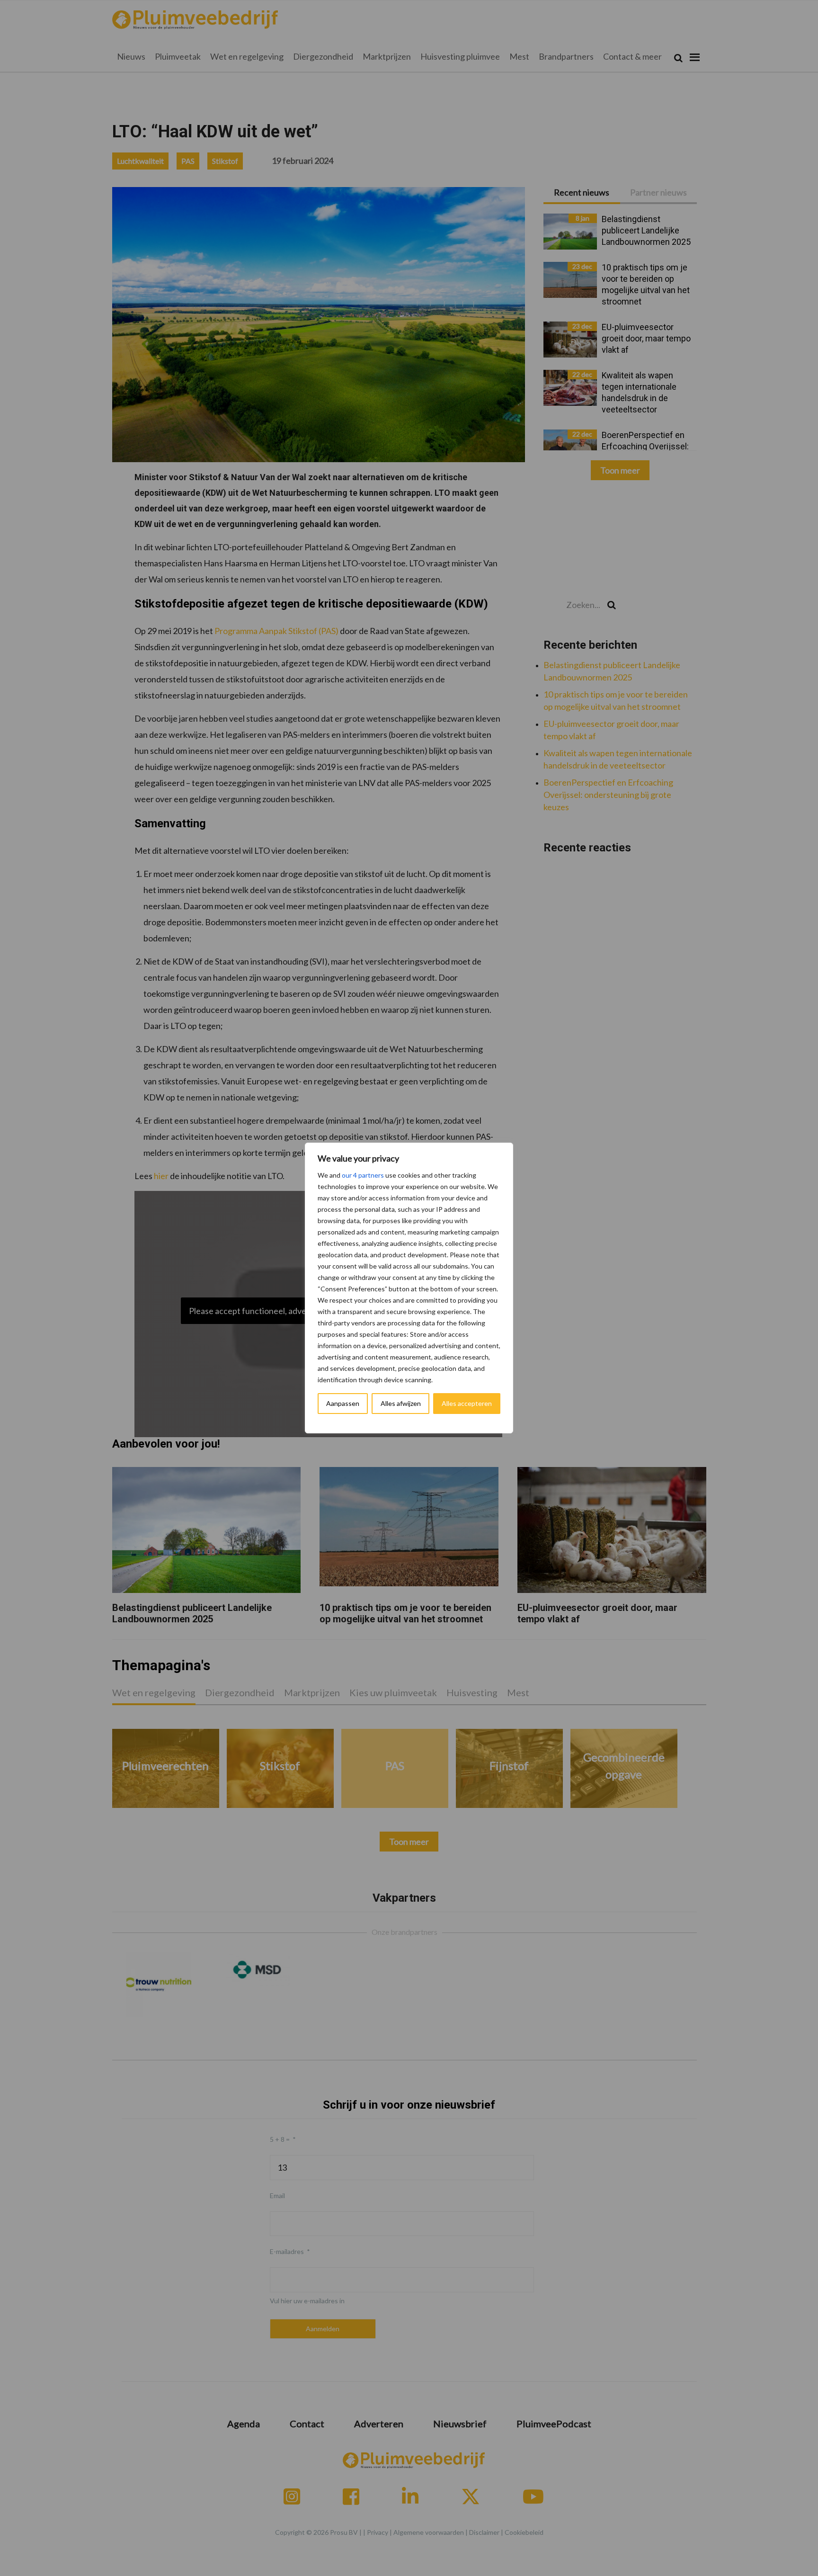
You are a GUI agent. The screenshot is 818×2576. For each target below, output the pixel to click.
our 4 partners (363, 1175)
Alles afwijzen (401, 1403)
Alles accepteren (467, 1403)
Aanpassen (343, 1403)
